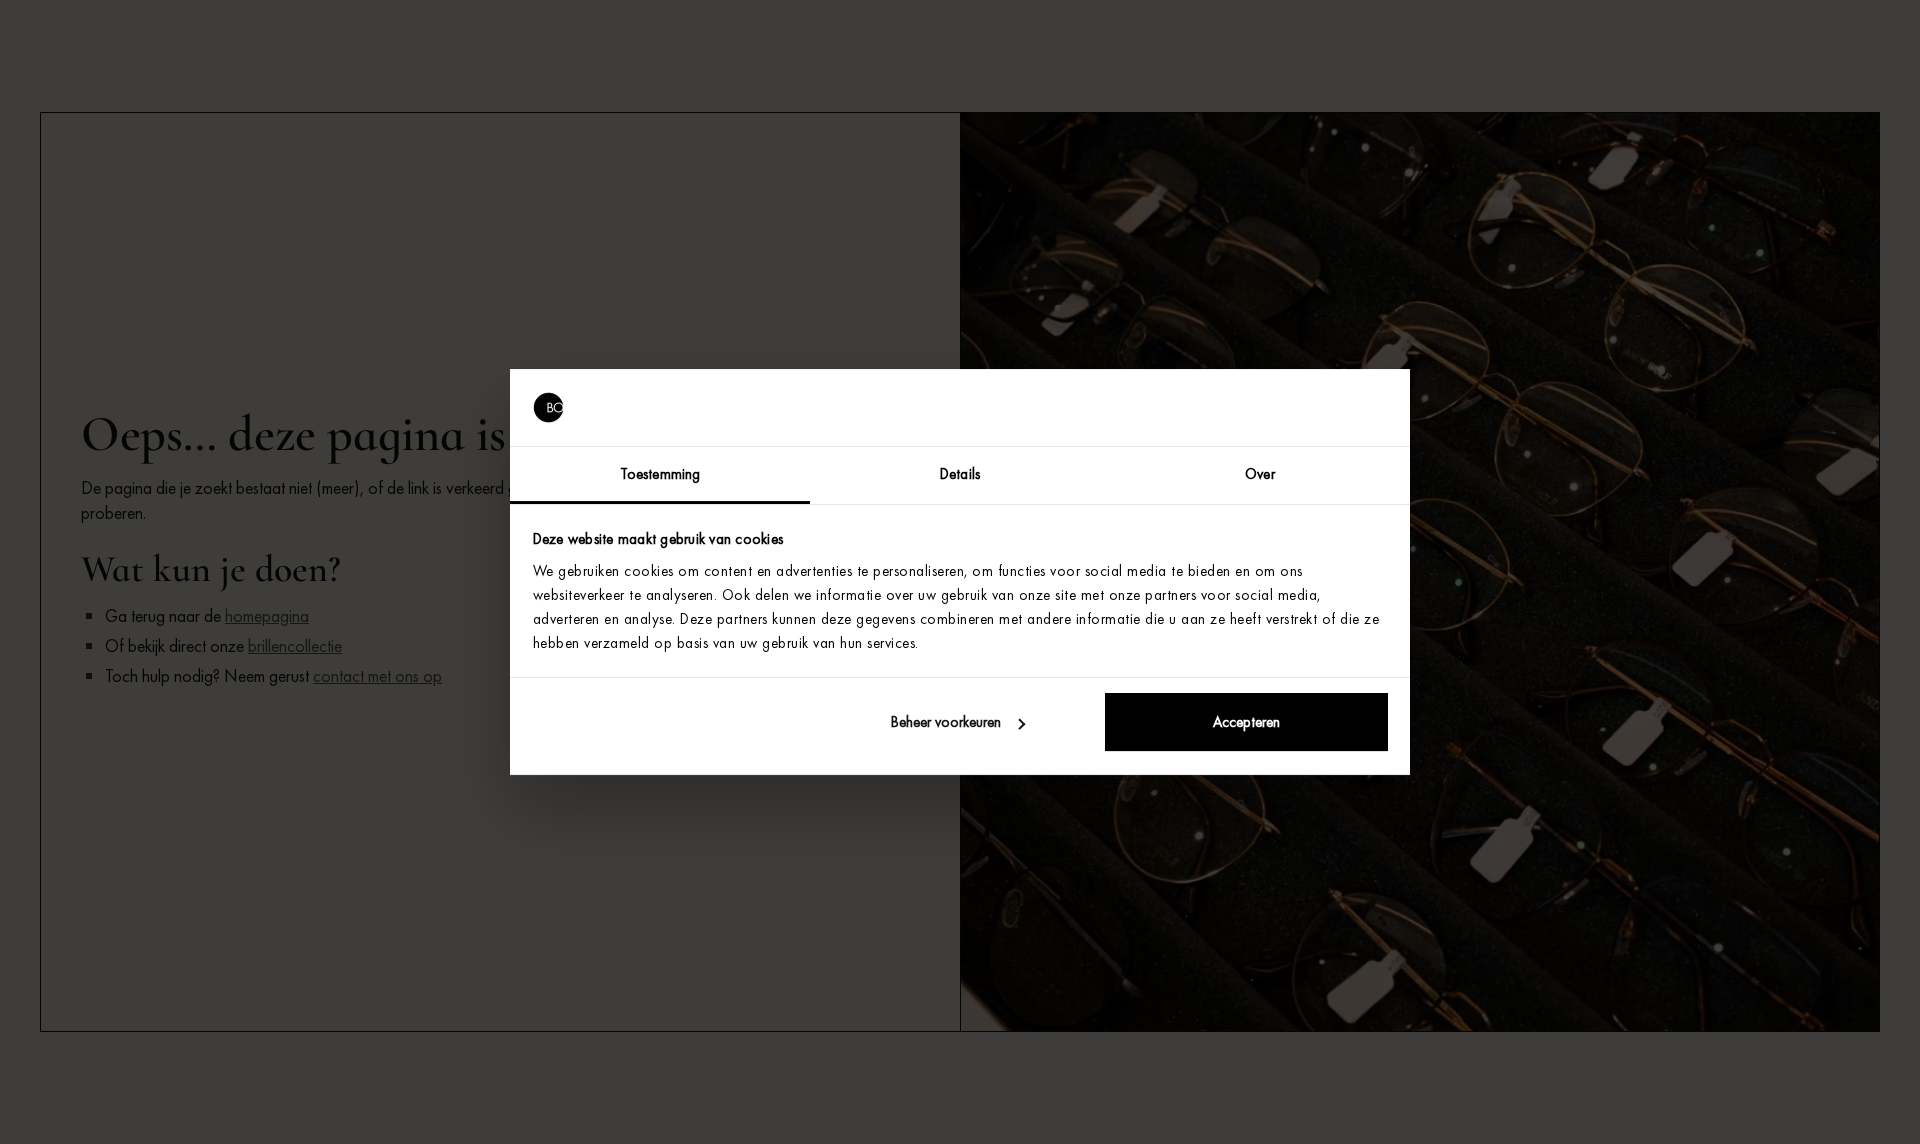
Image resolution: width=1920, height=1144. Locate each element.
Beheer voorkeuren (946, 722)
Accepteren (1246, 722)
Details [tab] (960, 474)
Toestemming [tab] (660, 474)
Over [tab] (1259, 474)
